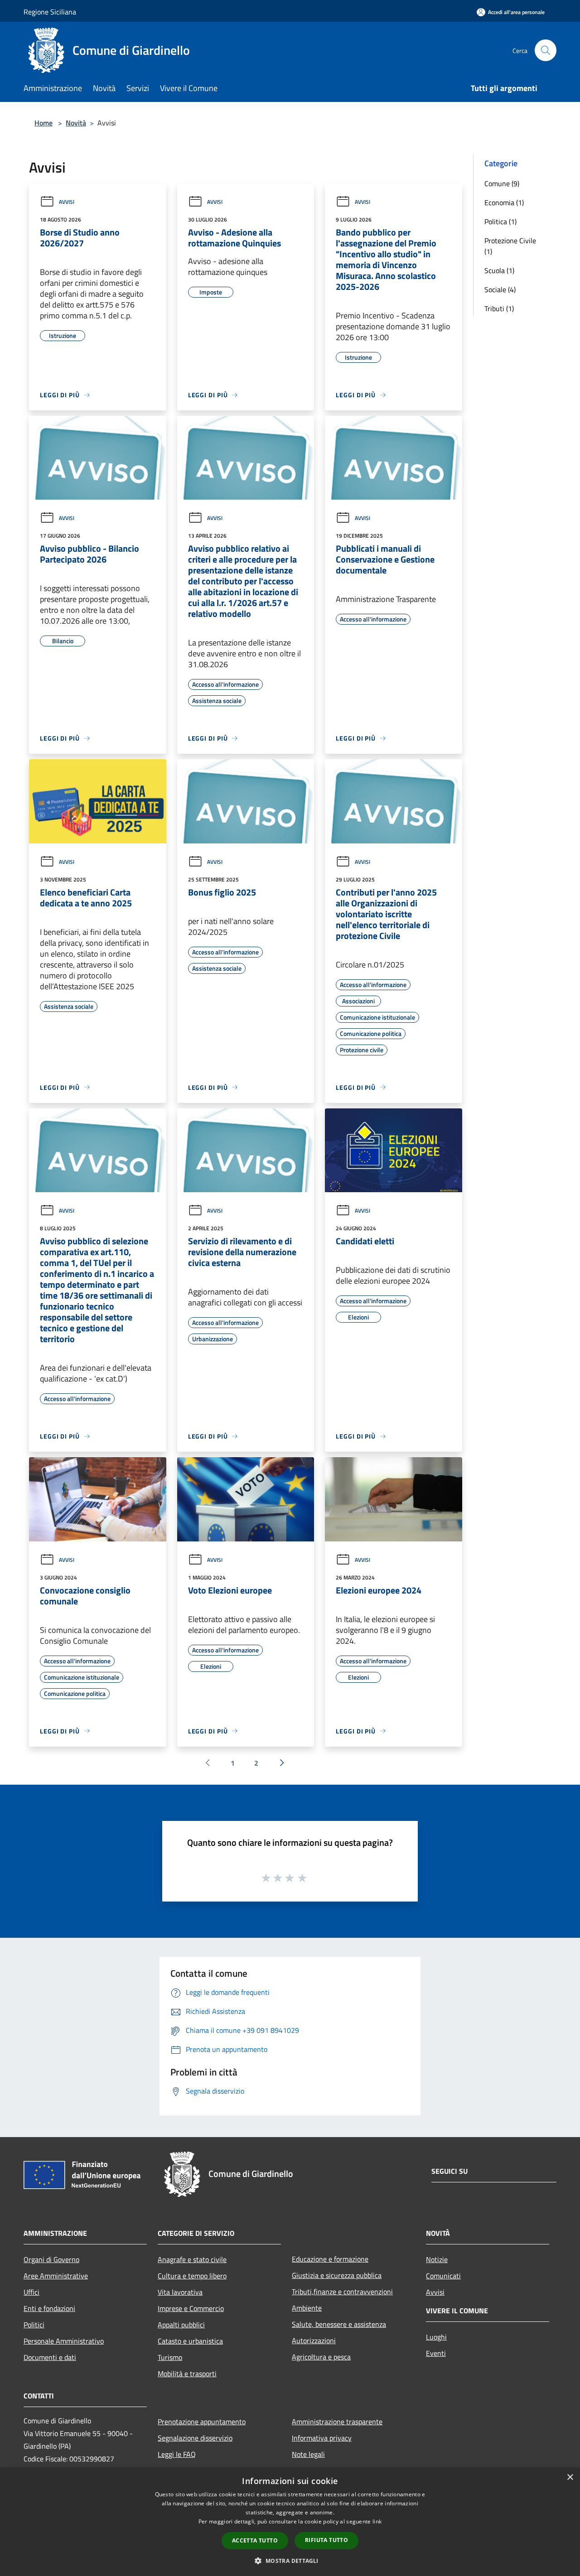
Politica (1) (500, 221)
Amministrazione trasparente (337, 2422)
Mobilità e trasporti (187, 2374)
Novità (76, 123)
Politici (34, 2325)
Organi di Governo (51, 2259)
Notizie (437, 2259)
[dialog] (290, 2522)
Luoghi (436, 2337)
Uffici (31, 2292)
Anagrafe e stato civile (192, 2259)
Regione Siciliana (50, 12)
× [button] (570, 2477)
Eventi (436, 2353)
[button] (290, 2561)
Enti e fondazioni (49, 2308)
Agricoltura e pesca (321, 2357)
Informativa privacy (322, 2438)
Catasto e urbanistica (190, 2341)
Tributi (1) (499, 308)
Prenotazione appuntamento (202, 2422)
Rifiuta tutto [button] (326, 2540)
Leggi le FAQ (177, 2454)
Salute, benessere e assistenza (339, 2324)
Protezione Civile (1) (510, 246)
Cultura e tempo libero (192, 2276)
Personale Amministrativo (64, 2341)
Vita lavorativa (180, 2292)
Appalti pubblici (181, 2325)
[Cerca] (546, 50)
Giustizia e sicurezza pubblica (337, 2275)
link (377, 2521)
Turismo (170, 2357)
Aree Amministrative (56, 2276)
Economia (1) (504, 202)
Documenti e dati (50, 2357)
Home (43, 123)
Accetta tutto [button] (255, 2540)
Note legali (308, 2454)
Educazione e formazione (330, 2259)
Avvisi (67, 202)
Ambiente (307, 2308)
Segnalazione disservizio (195, 2438)
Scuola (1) (499, 270)
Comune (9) (502, 183)
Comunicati (443, 2276)
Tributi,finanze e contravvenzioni (342, 2292)
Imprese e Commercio (191, 2308)
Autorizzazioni (314, 2340)
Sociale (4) (500, 289)
